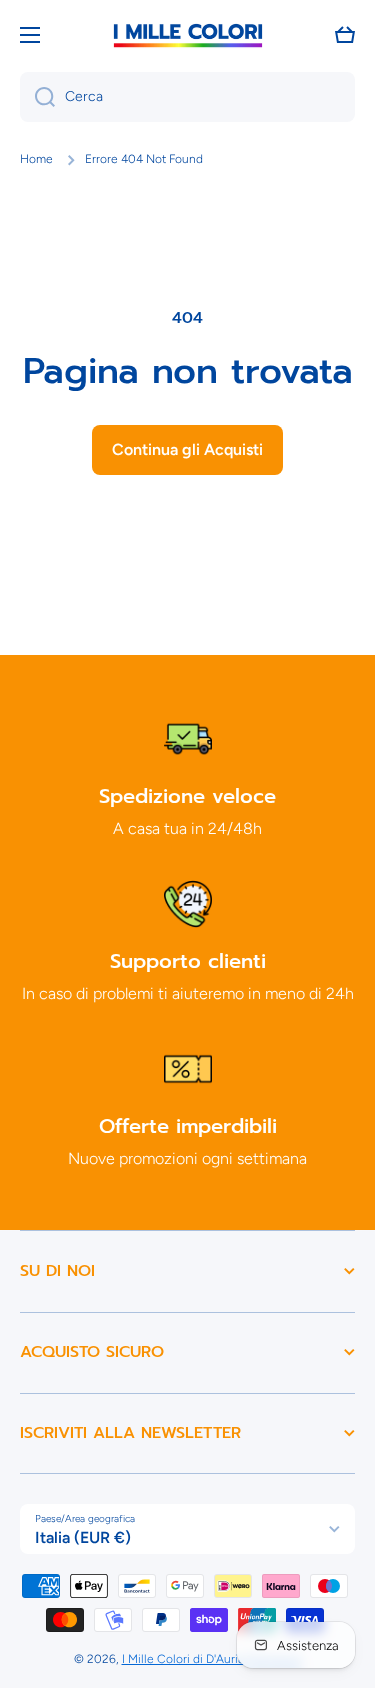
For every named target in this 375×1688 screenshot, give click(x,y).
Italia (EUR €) (83, 1537)
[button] (345, 35)
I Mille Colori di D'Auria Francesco (212, 1659)
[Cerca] (37, 97)
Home (36, 159)
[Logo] (188, 35)
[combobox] (187, 97)
